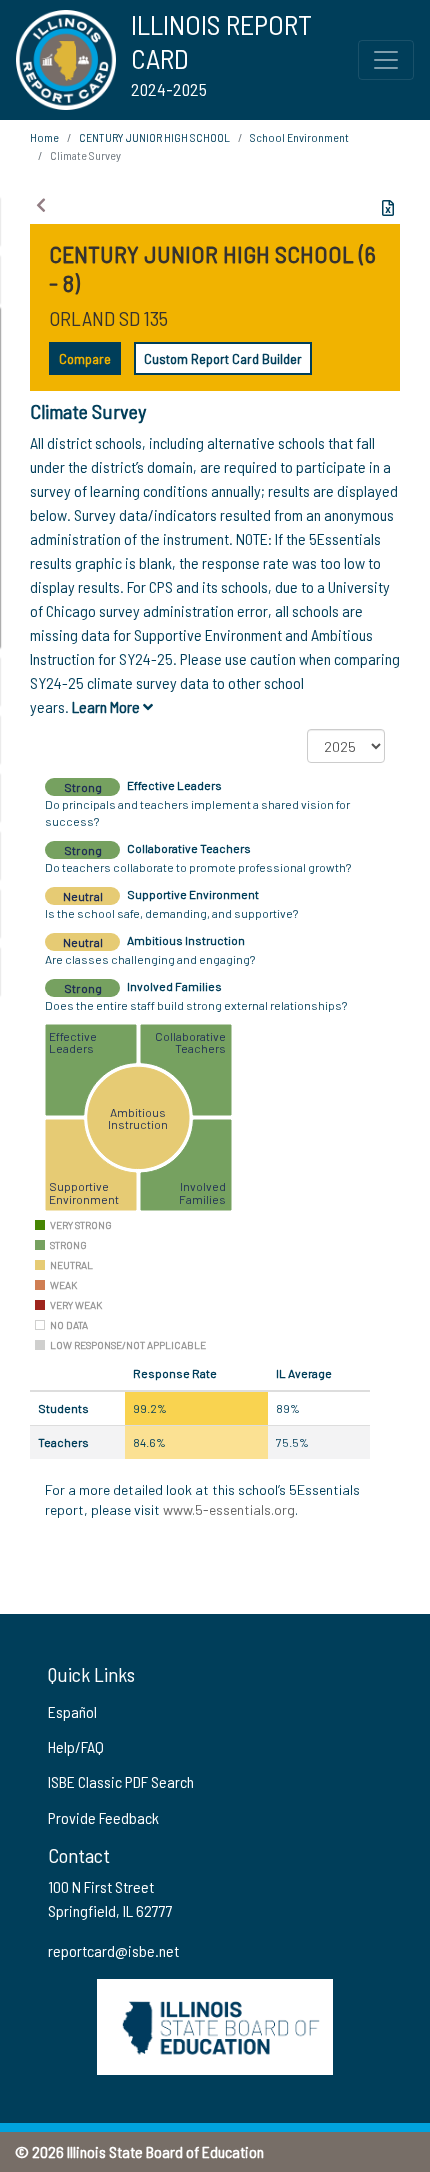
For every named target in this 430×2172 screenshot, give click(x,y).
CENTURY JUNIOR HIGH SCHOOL (154, 137)
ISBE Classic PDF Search (121, 1781)
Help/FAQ (76, 1746)
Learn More (107, 706)
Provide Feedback (103, 1817)
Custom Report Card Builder (223, 358)
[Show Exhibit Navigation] (41, 205)
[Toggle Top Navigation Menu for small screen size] (386, 60)
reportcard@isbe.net (113, 1950)
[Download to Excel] (388, 208)
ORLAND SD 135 (108, 318)
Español (72, 1711)
